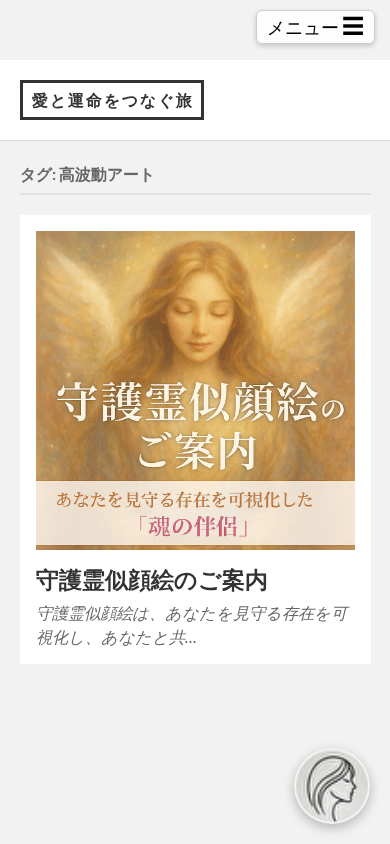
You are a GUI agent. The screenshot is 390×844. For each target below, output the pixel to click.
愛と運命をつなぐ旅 (113, 99)
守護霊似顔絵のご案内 (152, 579)
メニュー (315, 26)
